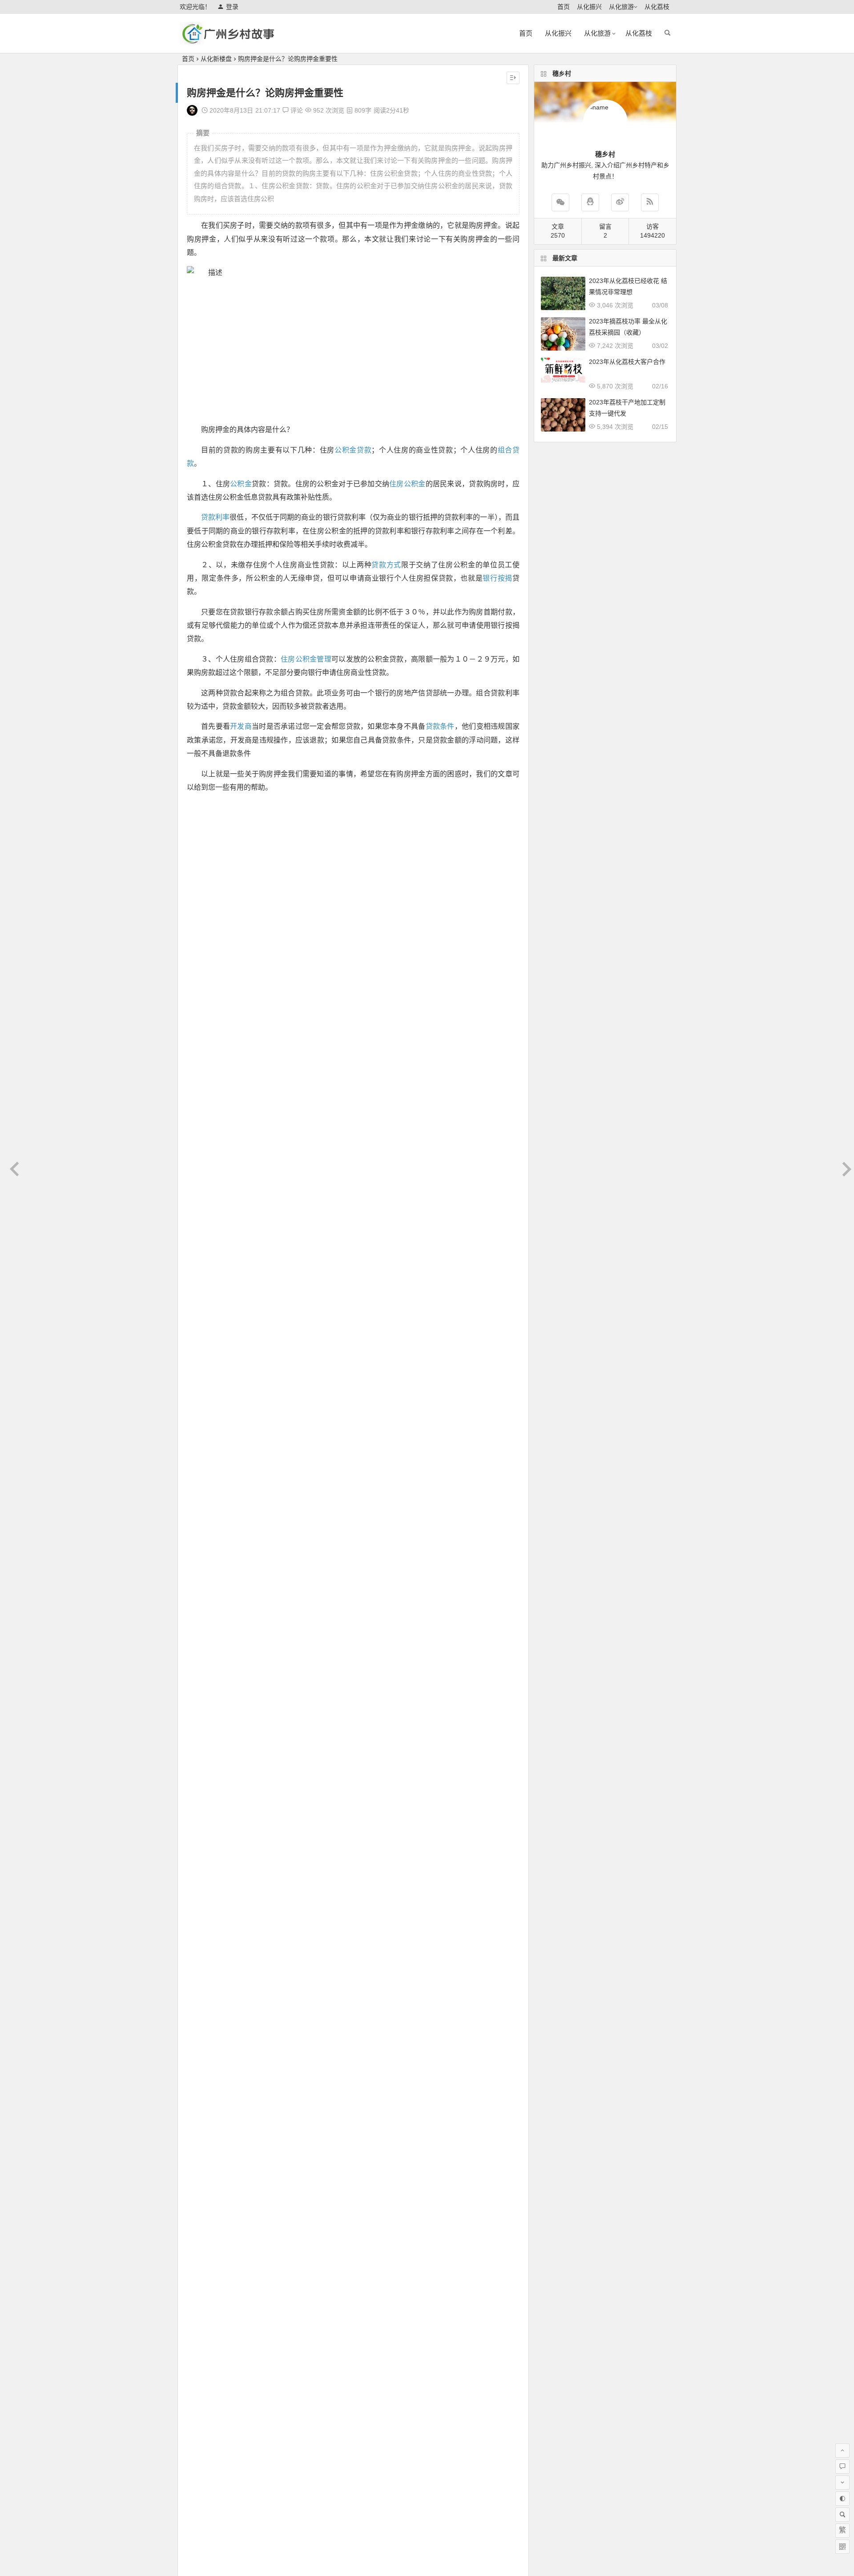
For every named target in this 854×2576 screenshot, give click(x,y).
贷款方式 (386, 565)
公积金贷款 (353, 450)
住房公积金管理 (306, 659)
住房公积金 (407, 484)
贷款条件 (440, 726)
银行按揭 (497, 578)
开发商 (241, 726)
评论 (296, 110)
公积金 (241, 484)
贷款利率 (215, 517)
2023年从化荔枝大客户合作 (627, 362)
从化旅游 (621, 7)
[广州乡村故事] (229, 41)
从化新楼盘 (216, 59)
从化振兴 (589, 7)
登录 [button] (232, 7)
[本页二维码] (842, 2547)
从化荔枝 (657, 7)
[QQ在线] (590, 202)
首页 (564, 7)
